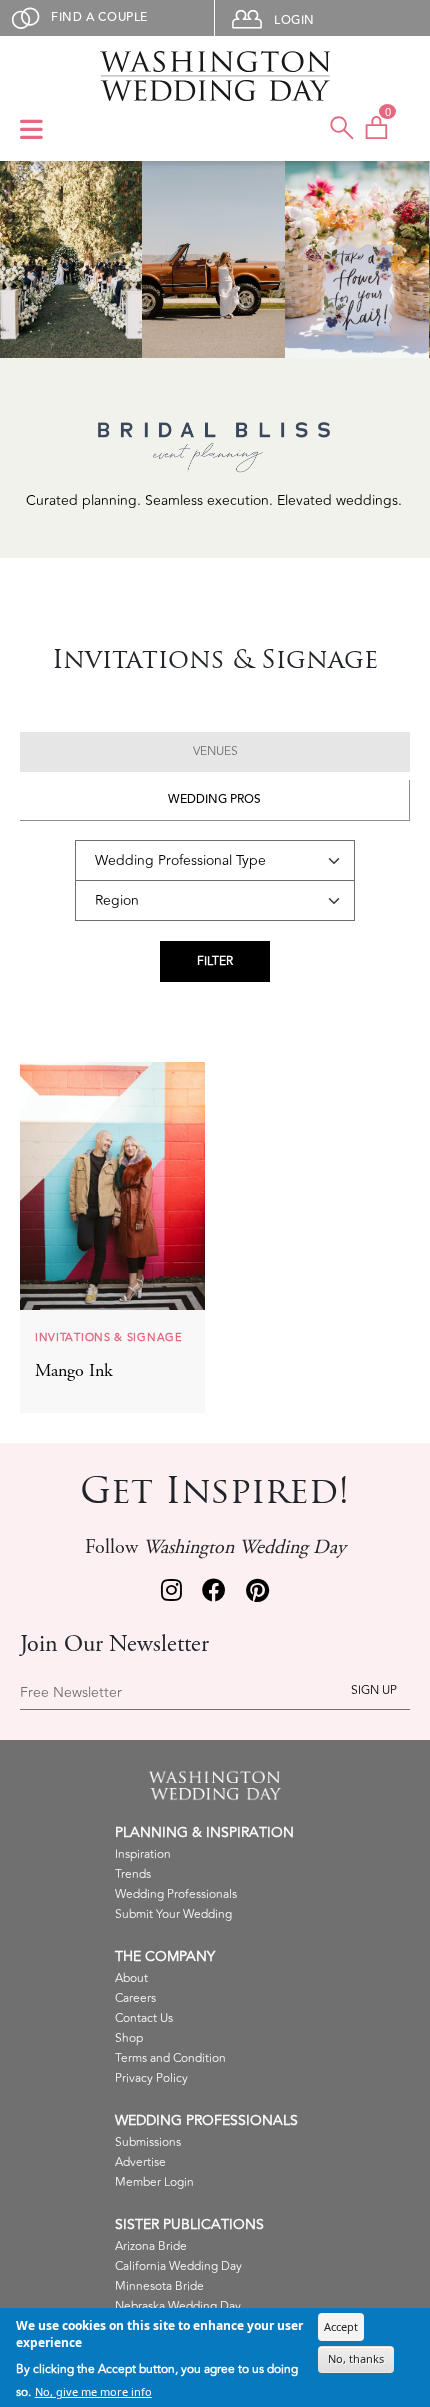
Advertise (140, 2162)
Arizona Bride (151, 2246)
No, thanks (356, 2358)
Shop (129, 2038)
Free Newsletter (71, 1693)
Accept (341, 2326)
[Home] (215, 76)
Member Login (154, 2182)
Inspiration (143, 1854)
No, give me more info (93, 2391)
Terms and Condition (170, 2058)
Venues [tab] (215, 751)
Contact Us (144, 2018)
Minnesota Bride (159, 2286)
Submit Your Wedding (173, 1914)
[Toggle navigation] (31, 131)
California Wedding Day (178, 2266)
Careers (135, 1998)
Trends (133, 1874)
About (131, 1978)
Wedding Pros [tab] (214, 799)
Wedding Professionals (176, 1894)
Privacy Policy (151, 2078)
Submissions (148, 2142)
